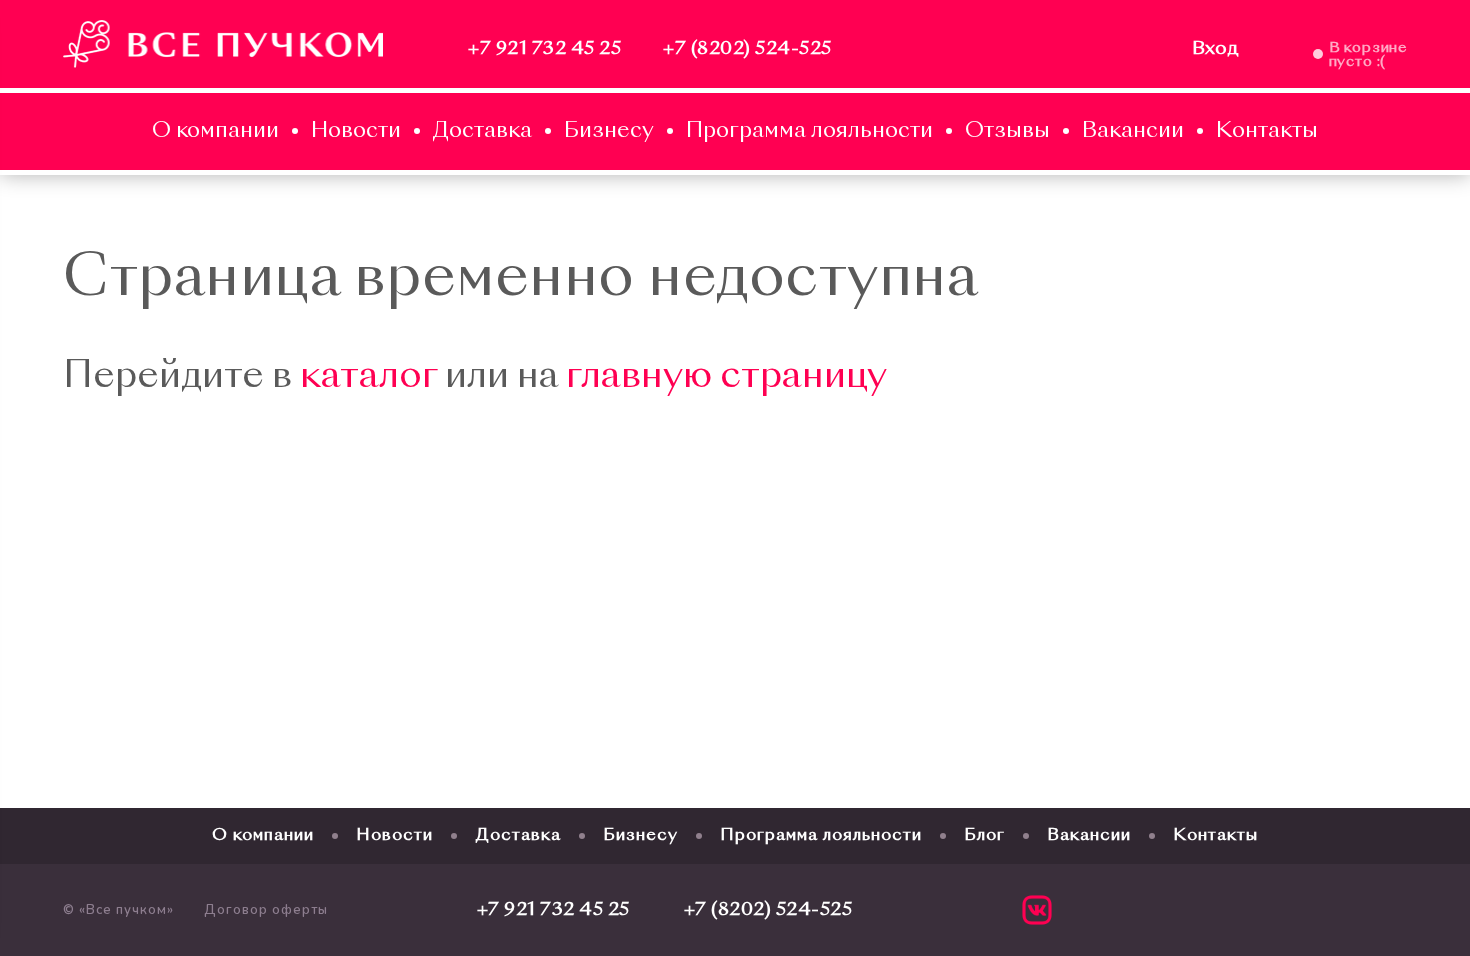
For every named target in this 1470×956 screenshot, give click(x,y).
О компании (215, 131)
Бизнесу (609, 131)
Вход (1215, 49)
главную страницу (726, 378)
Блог (984, 836)
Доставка (482, 131)
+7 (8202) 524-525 (747, 49)
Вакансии (1133, 131)
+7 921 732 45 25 (544, 49)
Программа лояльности (809, 131)
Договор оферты (266, 910)
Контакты (1267, 131)
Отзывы (1007, 131)
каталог (368, 378)
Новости (356, 131)
